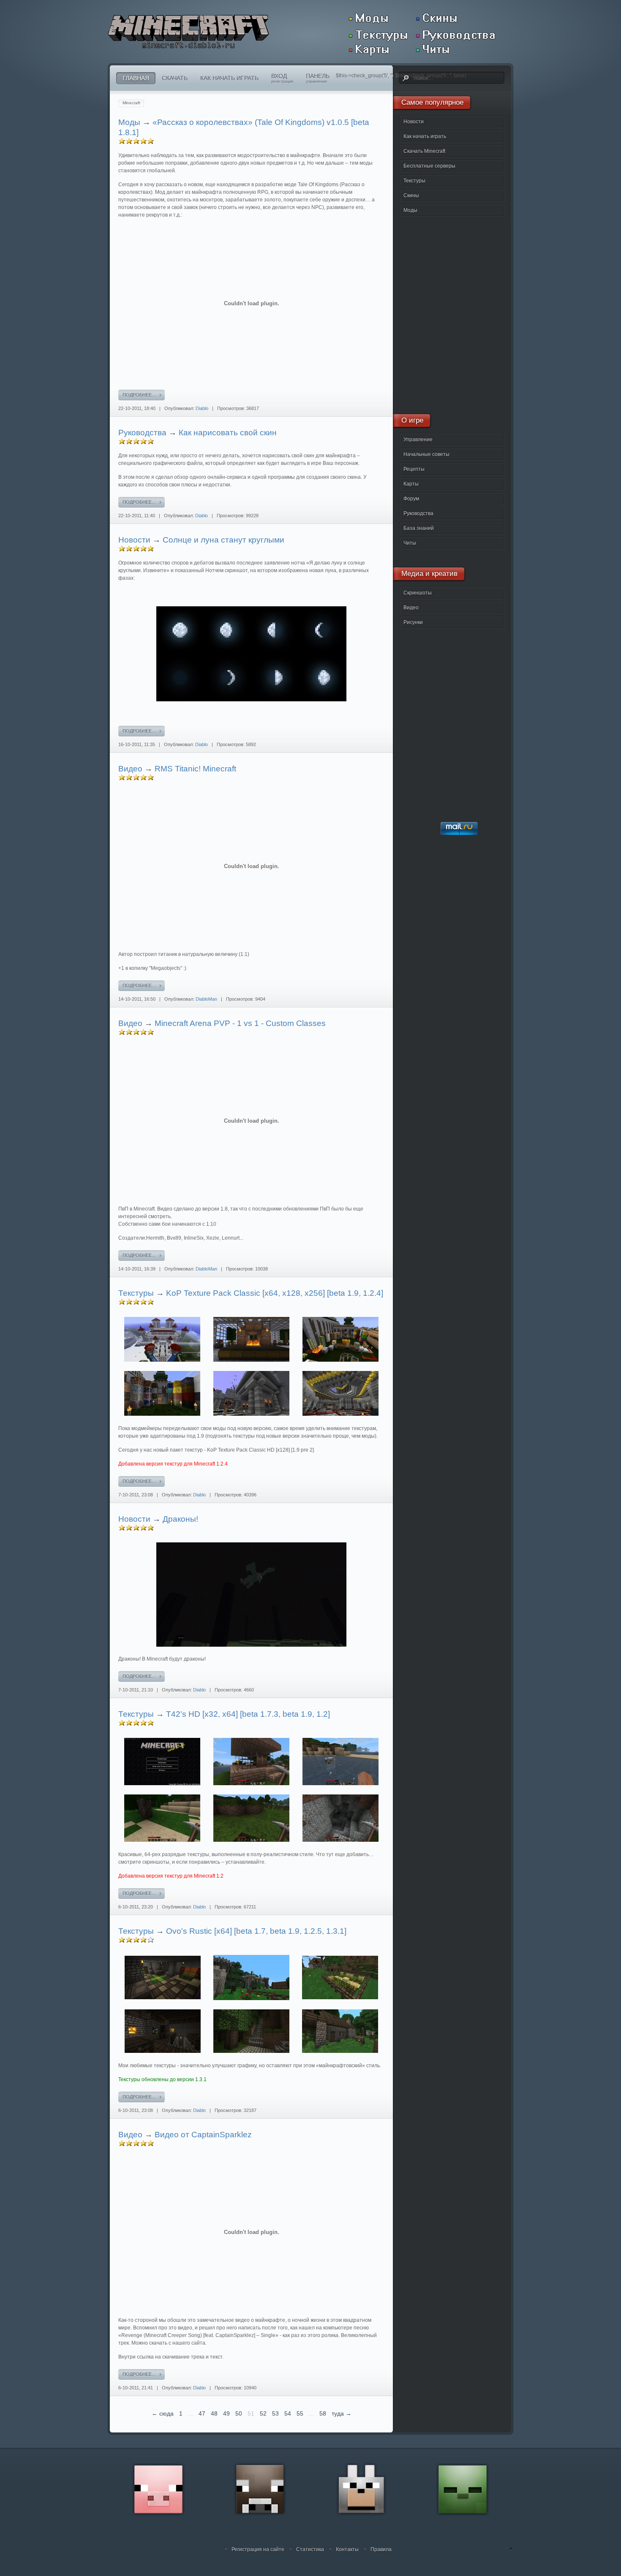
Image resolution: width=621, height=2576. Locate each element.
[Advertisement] (450, 312)
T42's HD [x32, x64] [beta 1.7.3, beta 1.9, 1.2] (248, 1714)
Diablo (202, 408)
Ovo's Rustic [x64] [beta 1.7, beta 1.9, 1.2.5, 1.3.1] (256, 1931)
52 (263, 2413)
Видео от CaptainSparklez (203, 2135)
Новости (134, 540)
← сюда (163, 2413)
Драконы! (180, 1519)
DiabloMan (206, 999)
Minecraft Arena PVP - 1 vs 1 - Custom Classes (240, 1023)
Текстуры (136, 1293)
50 (239, 2413)
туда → (342, 2413)
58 (323, 2413)
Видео (130, 769)
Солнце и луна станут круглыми (223, 540)
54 (288, 2413)
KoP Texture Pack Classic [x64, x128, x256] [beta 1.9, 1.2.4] (275, 1293)
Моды (129, 122)
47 (202, 2413)
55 (300, 2413)
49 (226, 2413)
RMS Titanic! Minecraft (195, 769)
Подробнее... (139, 395)
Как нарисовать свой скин (228, 433)
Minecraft (131, 103)
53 (275, 2413)
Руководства (142, 433)
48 (214, 2413)
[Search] (405, 78)
